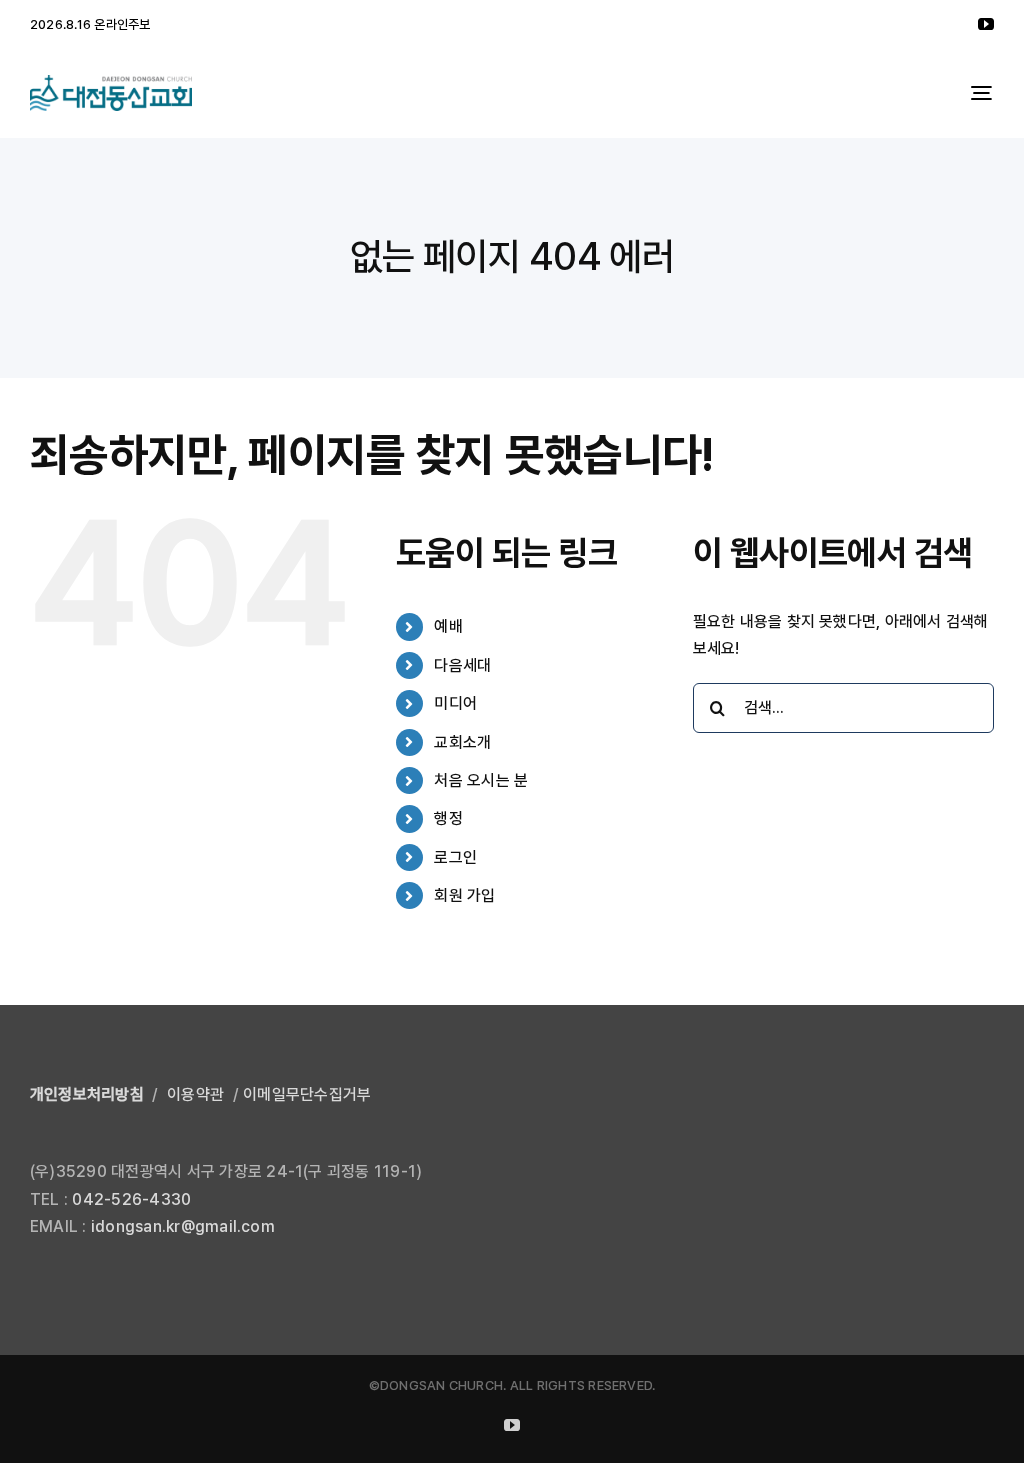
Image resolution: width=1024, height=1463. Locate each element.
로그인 (455, 857)
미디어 (455, 703)
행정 (448, 818)
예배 (448, 626)
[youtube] (986, 24)
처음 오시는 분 (481, 780)
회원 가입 (464, 895)
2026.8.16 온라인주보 (90, 24)
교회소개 (462, 742)
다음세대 (462, 665)
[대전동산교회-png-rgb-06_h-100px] (111, 82)
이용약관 (195, 1094)
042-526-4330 (131, 1199)
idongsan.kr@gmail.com (183, 1226)
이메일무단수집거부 (307, 1094)
